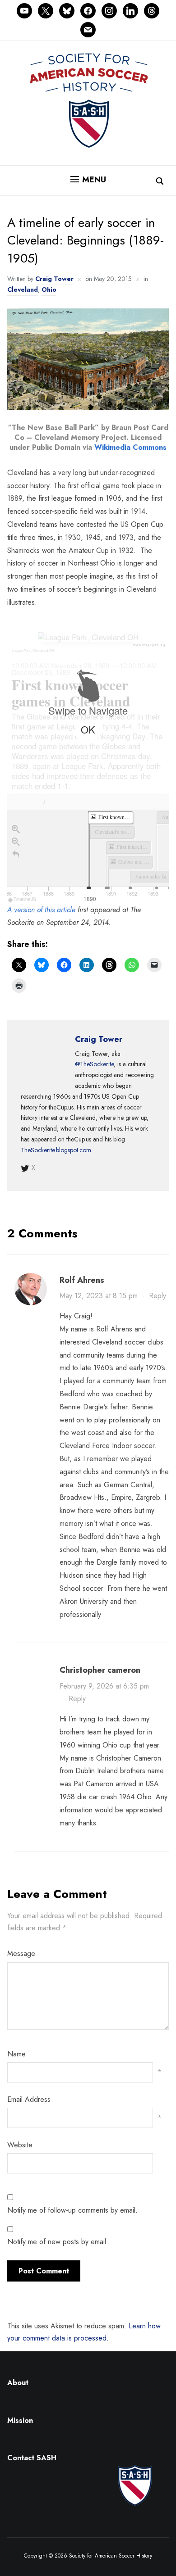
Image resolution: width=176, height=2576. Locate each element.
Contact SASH (33, 2458)
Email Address (29, 2099)
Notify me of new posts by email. (58, 2242)
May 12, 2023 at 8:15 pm (99, 1296)
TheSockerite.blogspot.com (56, 1150)
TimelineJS (25, 899)
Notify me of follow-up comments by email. (72, 2210)
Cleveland (23, 290)
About (18, 2383)
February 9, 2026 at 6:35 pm (104, 1686)
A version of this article (41, 910)
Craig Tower (54, 279)
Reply (157, 1296)
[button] (88, 180)
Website (20, 2145)
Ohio (49, 290)
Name (16, 2054)
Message (21, 1954)
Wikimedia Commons (130, 447)
